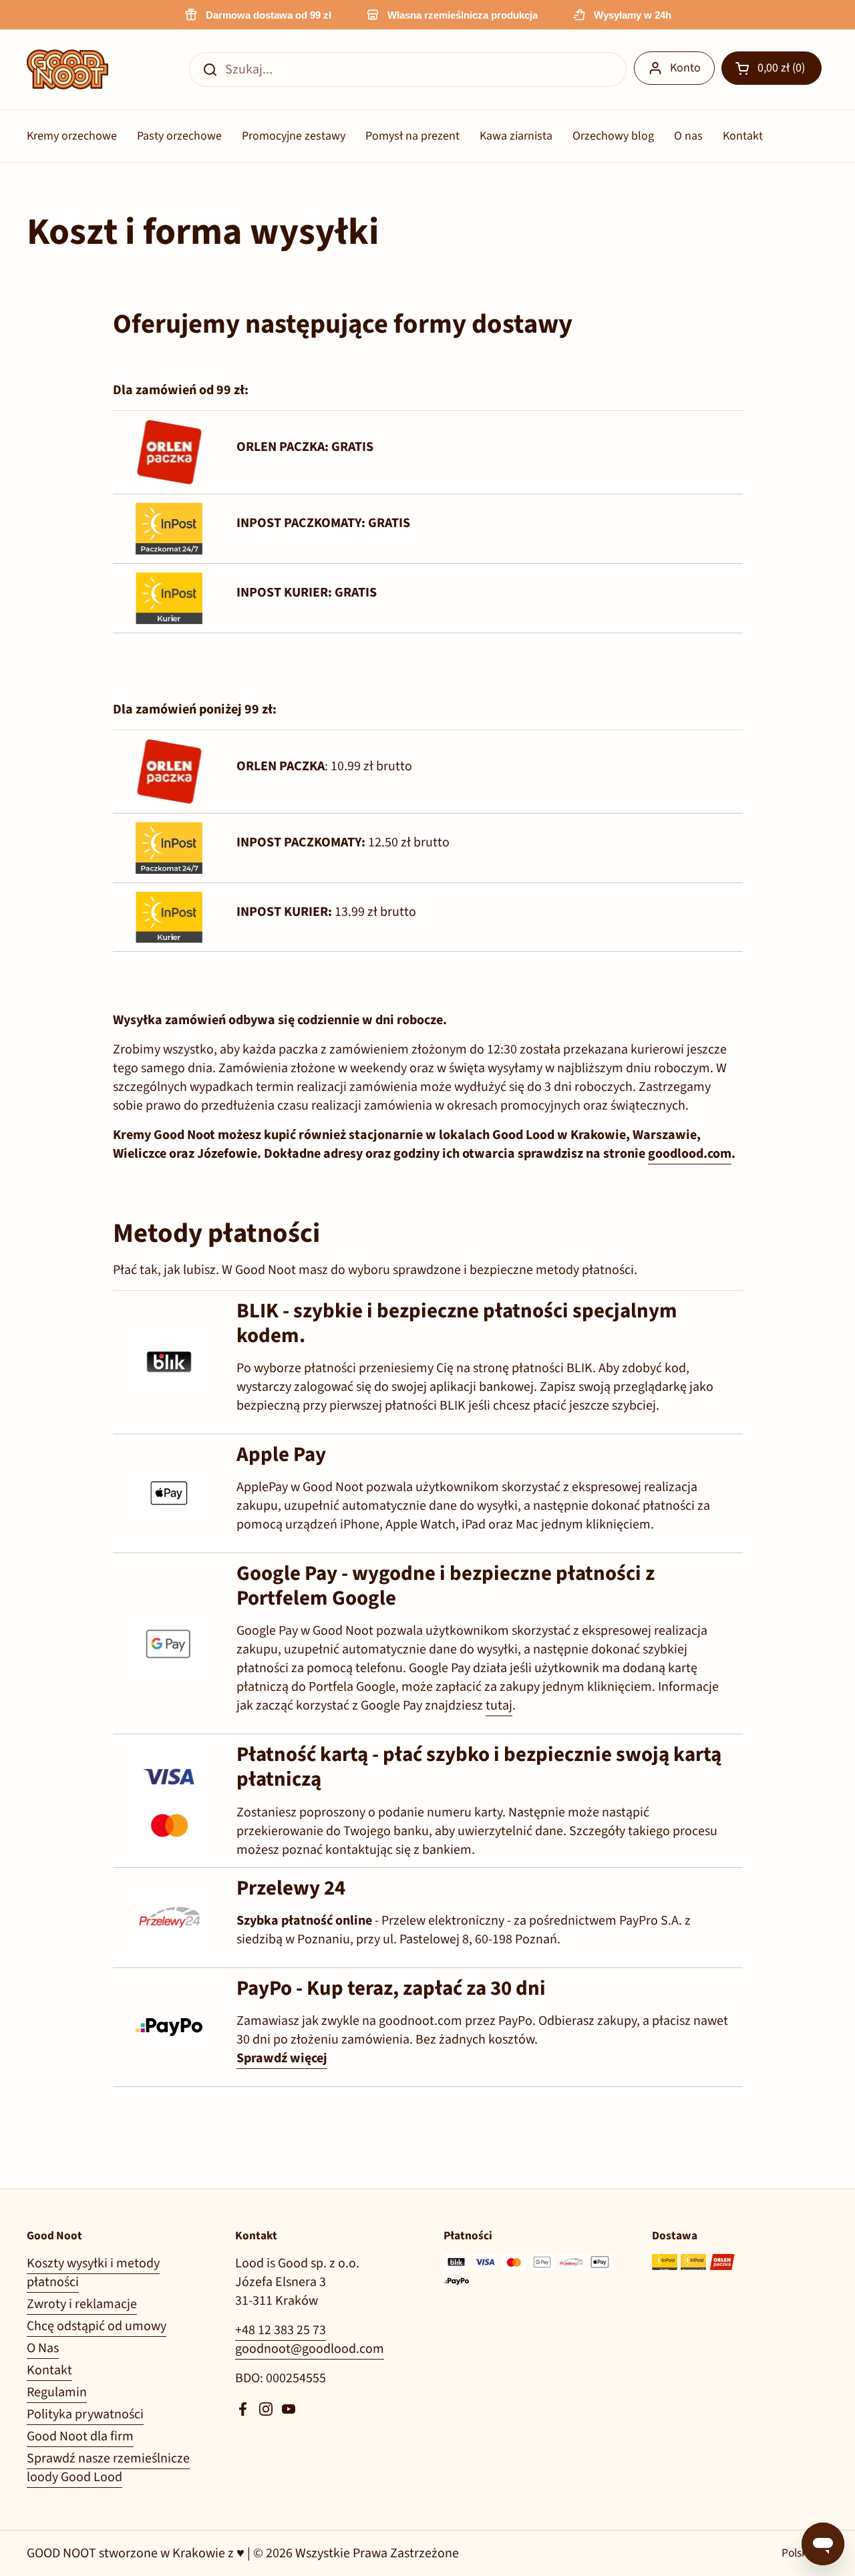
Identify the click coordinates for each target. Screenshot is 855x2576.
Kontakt (49, 2370)
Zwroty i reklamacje (82, 2304)
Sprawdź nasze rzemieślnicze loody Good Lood (108, 2468)
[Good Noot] (67, 69)
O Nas (43, 2348)
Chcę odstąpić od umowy (97, 2326)
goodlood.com (690, 1154)
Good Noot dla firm (80, 2436)
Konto (685, 68)
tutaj (499, 1706)
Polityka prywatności (85, 2414)
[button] (772, 68)
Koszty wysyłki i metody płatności (93, 2273)
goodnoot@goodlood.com (310, 2349)
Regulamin (57, 2392)
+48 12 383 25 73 (281, 2330)
